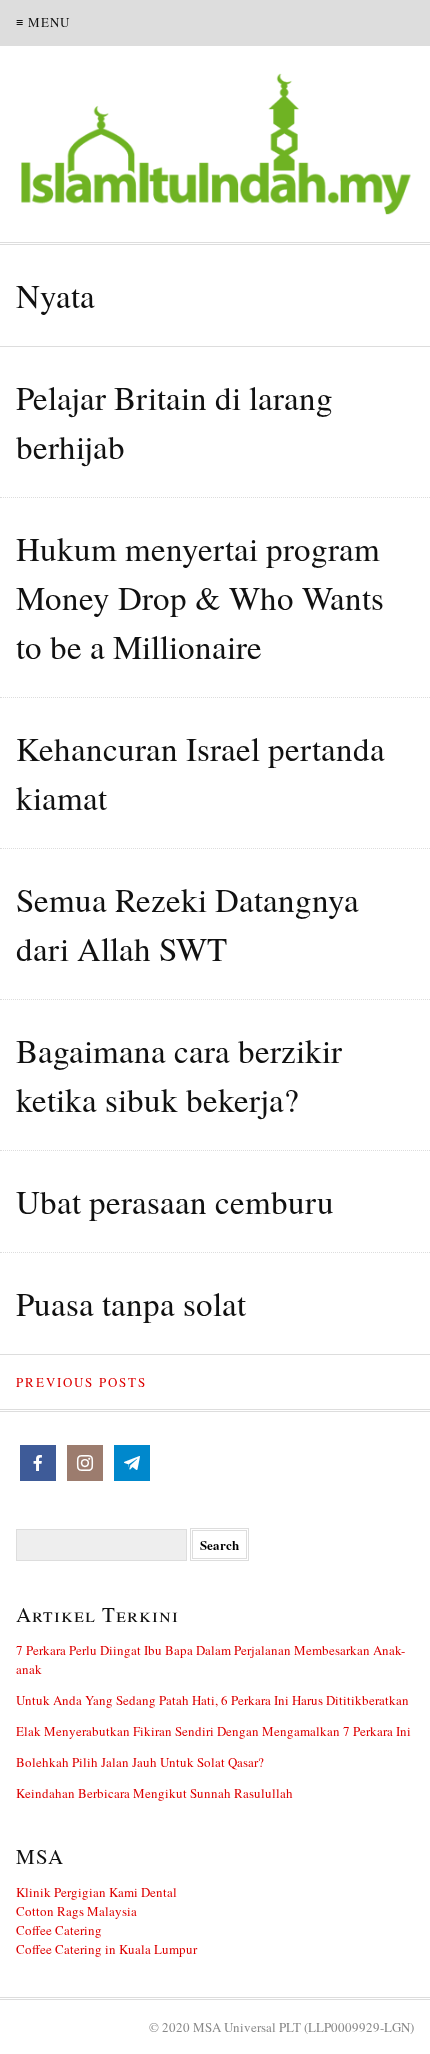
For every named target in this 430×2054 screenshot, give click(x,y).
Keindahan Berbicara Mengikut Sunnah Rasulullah (154, 1793)
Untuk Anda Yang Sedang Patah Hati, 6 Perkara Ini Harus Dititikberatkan (212, 1700)
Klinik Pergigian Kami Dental (96, 1892)
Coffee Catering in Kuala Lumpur (106, 1949)
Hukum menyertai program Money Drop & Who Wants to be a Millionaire (200, 597)
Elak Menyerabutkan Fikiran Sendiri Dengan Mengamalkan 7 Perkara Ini (213, 1731)
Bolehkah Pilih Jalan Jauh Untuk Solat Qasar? (140, 1762)
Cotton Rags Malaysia (76, 1911)
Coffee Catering (59, 1930)
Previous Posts (81, 1382)
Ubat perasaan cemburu (175, 1201)
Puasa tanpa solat (131, 1303)
